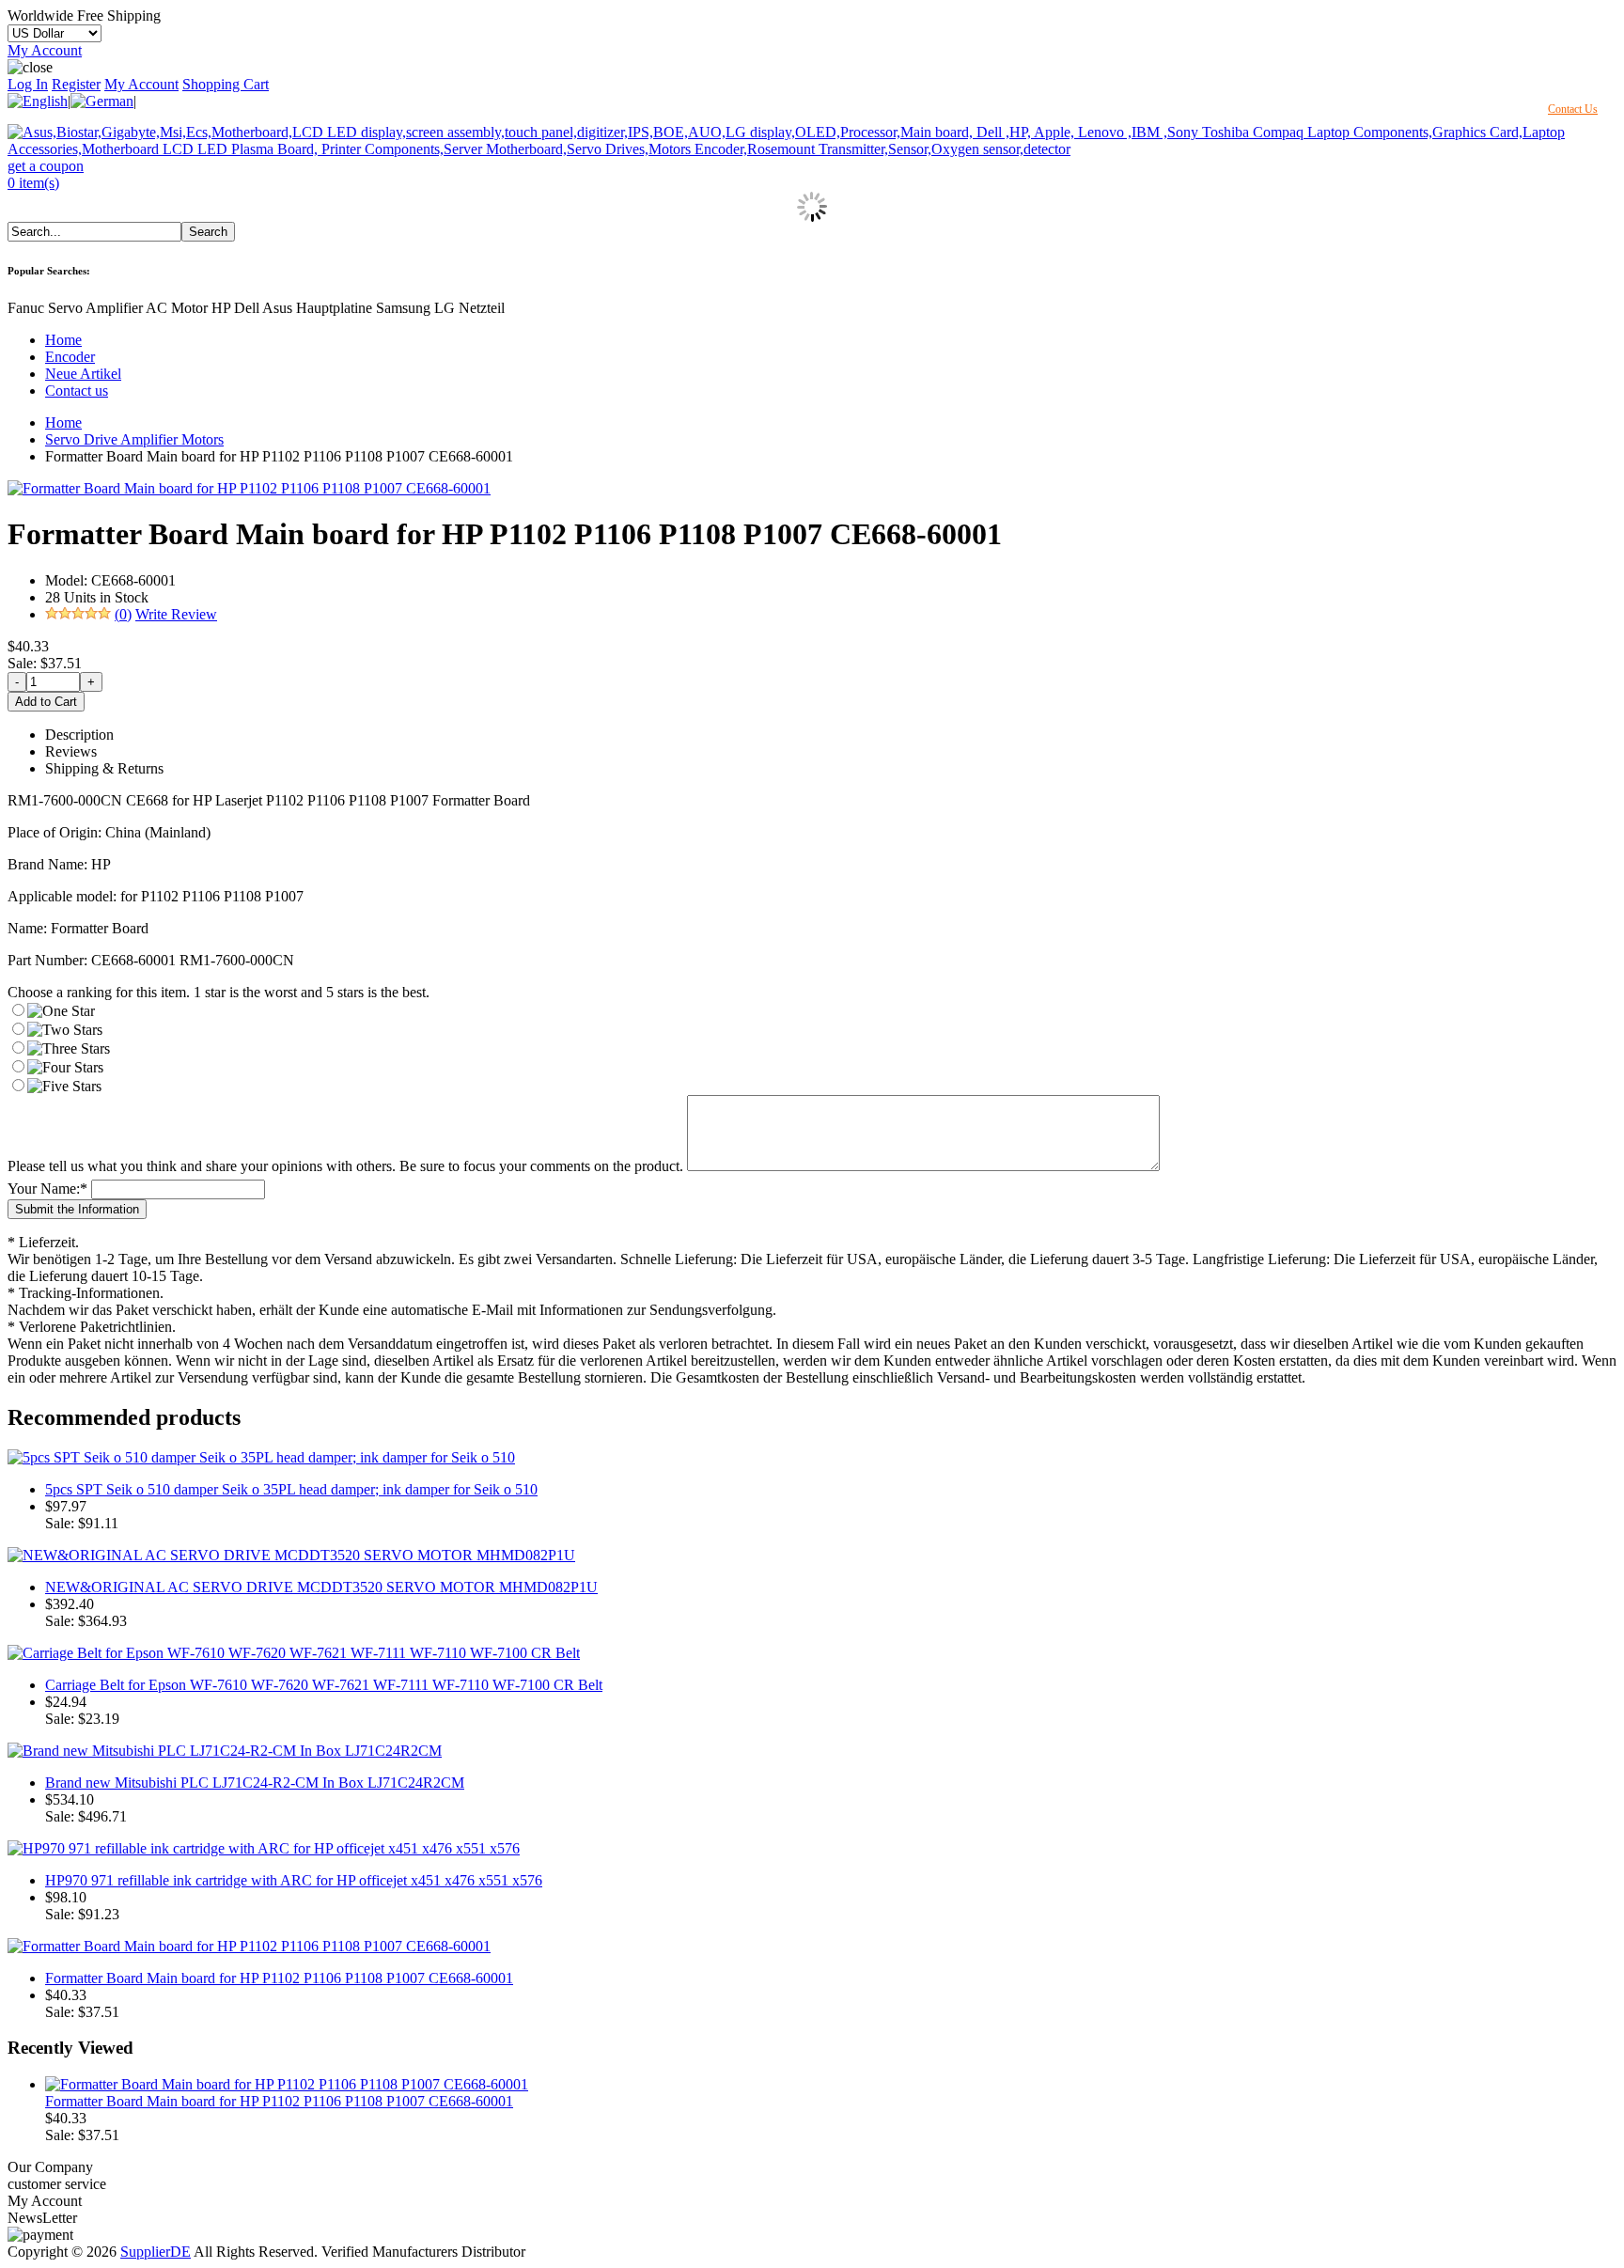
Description (79, 735)
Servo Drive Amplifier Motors (134, 439)
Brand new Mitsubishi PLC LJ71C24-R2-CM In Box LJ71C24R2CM (255, 1783)
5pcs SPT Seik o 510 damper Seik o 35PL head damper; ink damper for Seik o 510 (291, 1489)
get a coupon (46, 166)
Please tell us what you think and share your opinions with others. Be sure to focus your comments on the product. (345, 1166)
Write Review (176, 614)
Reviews (71, 751)
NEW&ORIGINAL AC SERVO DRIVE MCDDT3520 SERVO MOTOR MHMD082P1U (321, 1587)
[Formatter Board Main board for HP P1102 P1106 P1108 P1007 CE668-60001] (249, 488)
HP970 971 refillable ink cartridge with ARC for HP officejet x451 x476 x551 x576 (294, 1880)
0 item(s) (33, 183)
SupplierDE (156, 2252)
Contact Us (1573, 109)
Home (63, 340)
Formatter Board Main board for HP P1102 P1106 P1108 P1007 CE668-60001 (279, 1978)
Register (76, 84)
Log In (28, 84)
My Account (45, 50)
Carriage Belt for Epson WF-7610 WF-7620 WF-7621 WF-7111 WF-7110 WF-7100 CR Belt (324, 1685)
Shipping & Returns (104, 768)
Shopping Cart (226, 84)
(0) (123, 614)
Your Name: (47, 1189)
